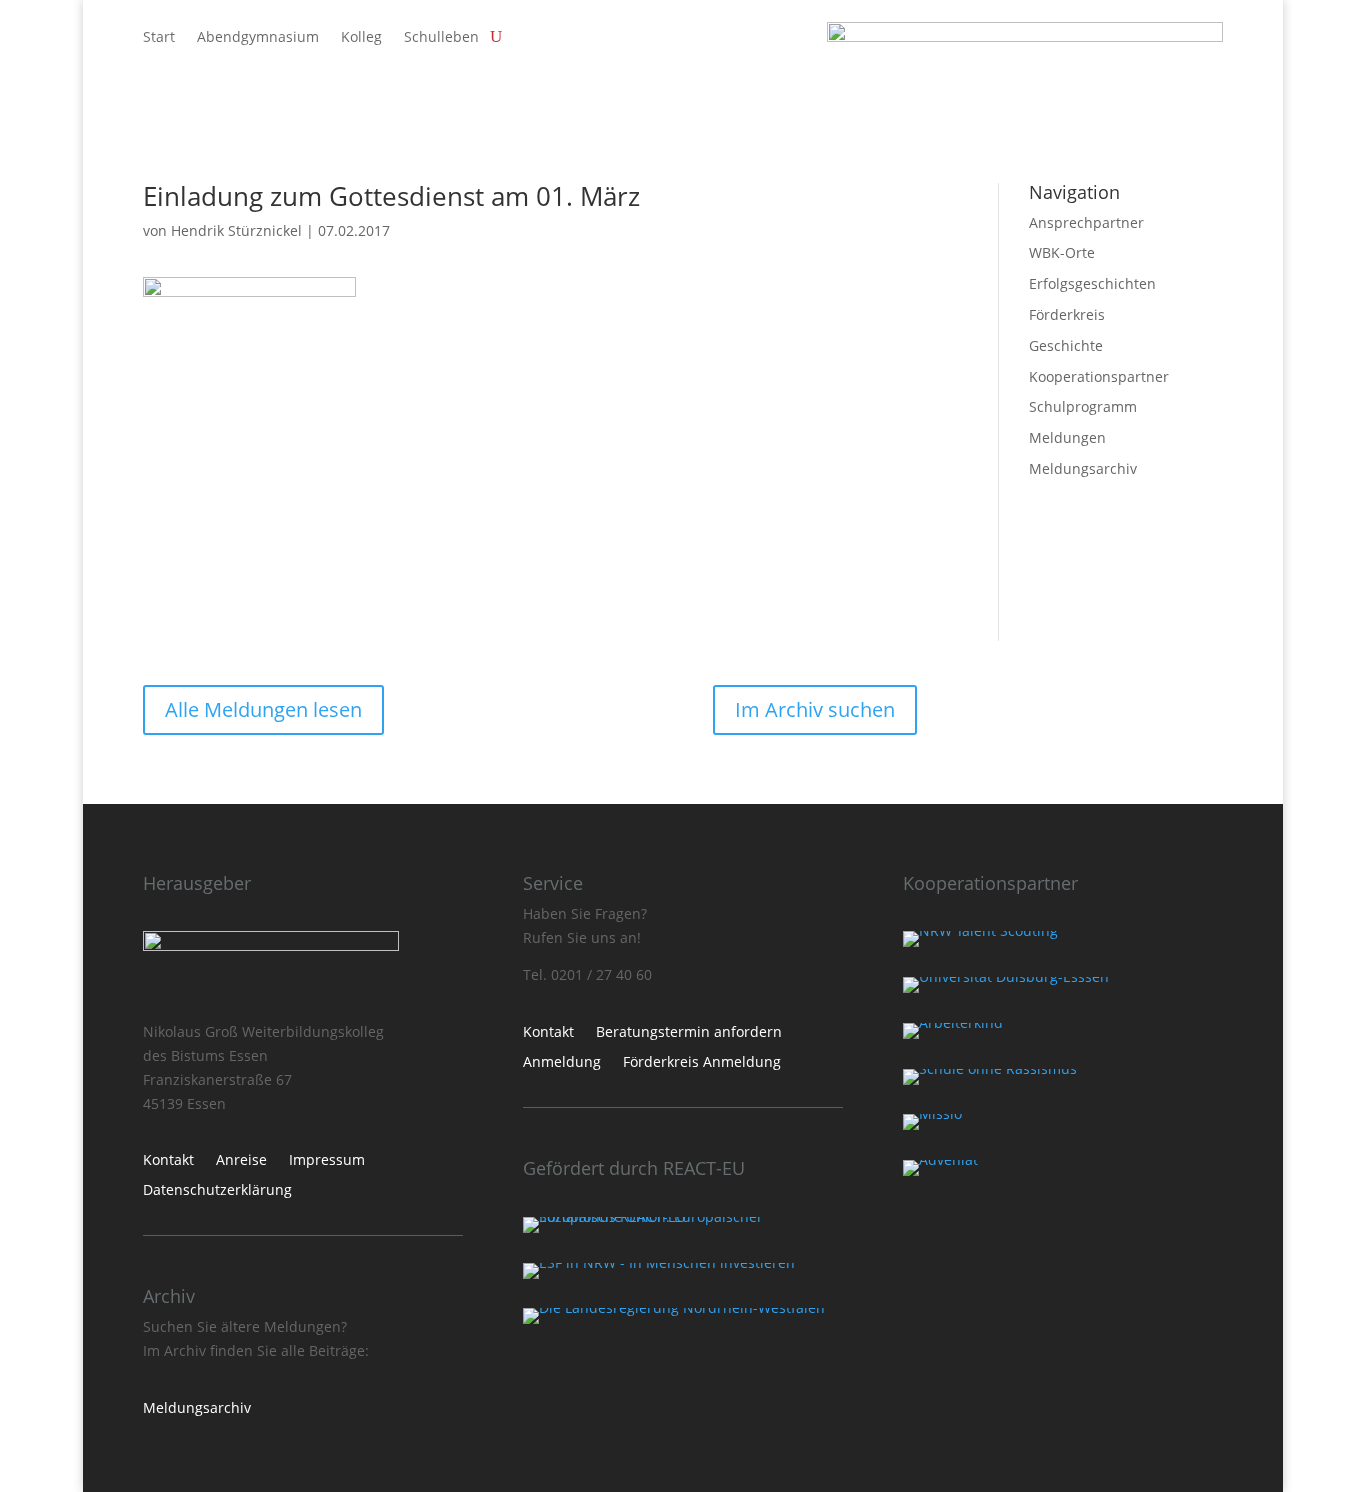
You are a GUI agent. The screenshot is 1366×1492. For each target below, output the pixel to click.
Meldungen (1067, 437)
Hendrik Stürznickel (236, 230)
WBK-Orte (1062, 252)
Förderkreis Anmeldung (702, 1063)
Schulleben (441, 38)
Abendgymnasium (258, 38)
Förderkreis (1067, 314)
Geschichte (1066, 345)
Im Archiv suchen (815, 709)
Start (159, 38)
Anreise (241, 1161)
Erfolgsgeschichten (1092, 283)
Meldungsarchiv (1083, 468)
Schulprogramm (1083, 406)
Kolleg (361, 38)
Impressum (327, 1161)
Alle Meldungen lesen (263, 709)
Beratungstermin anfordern (689, 1033)
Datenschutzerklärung (217, 1191)
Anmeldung (562, 1063)
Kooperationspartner (1099, 376)
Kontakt (168, 1161)
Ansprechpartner (1086, 222)
